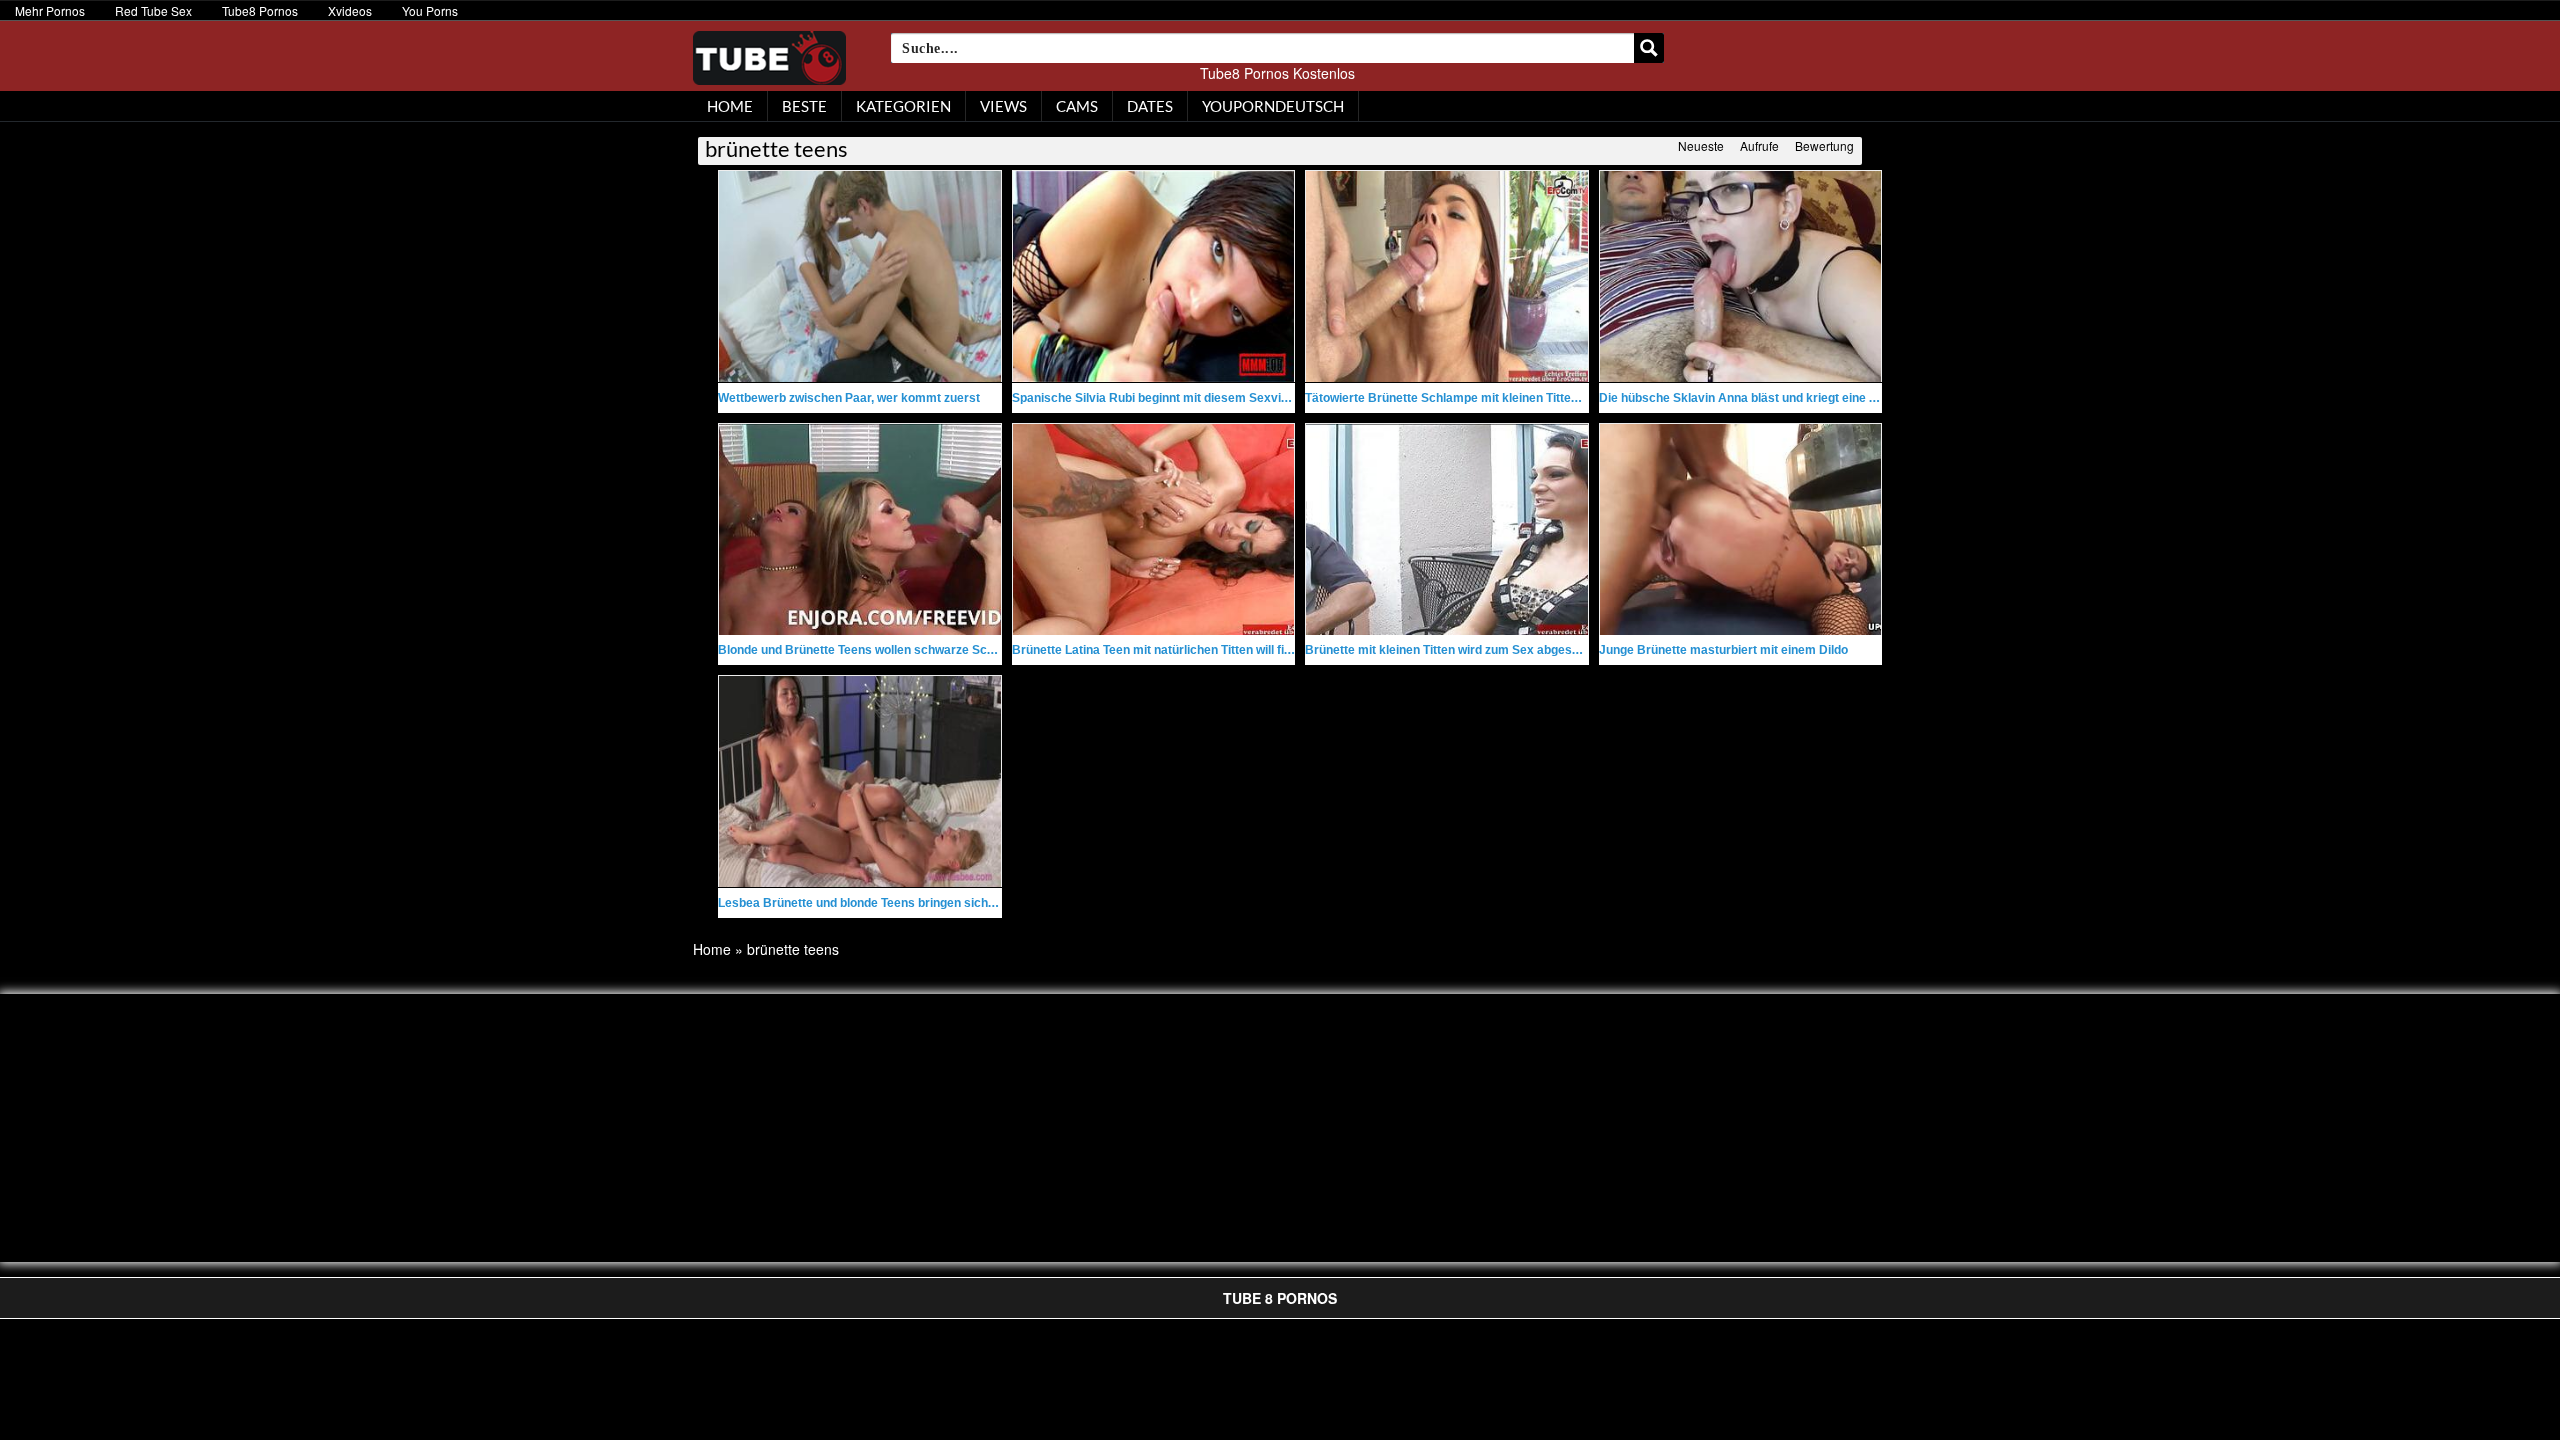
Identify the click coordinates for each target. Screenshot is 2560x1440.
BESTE (804, 106)
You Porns (430, 10)
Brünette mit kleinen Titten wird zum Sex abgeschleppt (1459, 650)
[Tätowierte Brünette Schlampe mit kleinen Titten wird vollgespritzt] (1447, 276)
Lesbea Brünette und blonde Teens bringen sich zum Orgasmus (898, 903)
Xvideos (350, 10)
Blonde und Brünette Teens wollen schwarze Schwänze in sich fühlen (913, 650)
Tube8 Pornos (260, 10)
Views (1003, 106)
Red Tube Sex (153, 10)
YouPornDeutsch (1273, 106)
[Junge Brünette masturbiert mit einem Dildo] (1741, 529)
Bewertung (1824, 145)
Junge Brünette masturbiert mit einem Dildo (1723, 650)
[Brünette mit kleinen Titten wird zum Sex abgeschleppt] (1447, 529)
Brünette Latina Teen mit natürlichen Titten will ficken (1162, 650)
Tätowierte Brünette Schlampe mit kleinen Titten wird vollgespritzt (1491, 398)
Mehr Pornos (50, 10)
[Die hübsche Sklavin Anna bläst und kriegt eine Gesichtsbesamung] (1741, 276)
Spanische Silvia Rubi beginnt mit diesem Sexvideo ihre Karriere (1195, 398)
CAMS (1077, 106)
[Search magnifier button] (1649, 48)
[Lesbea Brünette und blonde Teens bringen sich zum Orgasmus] (860, 781)
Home (712, 949)
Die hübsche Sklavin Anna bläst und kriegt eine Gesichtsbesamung (1789, 398)
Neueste (1701, 145)
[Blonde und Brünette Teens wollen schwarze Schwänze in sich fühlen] (860, 529)
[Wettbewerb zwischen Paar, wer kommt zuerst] (860, 276)
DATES (1150, 106)
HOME (730, 106)
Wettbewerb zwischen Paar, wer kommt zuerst (849, 398)
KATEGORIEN (903, 106)
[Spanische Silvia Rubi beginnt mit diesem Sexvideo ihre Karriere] (1154, 276)
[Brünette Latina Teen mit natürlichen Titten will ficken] (1154, 529)
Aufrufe (1759, 145)
